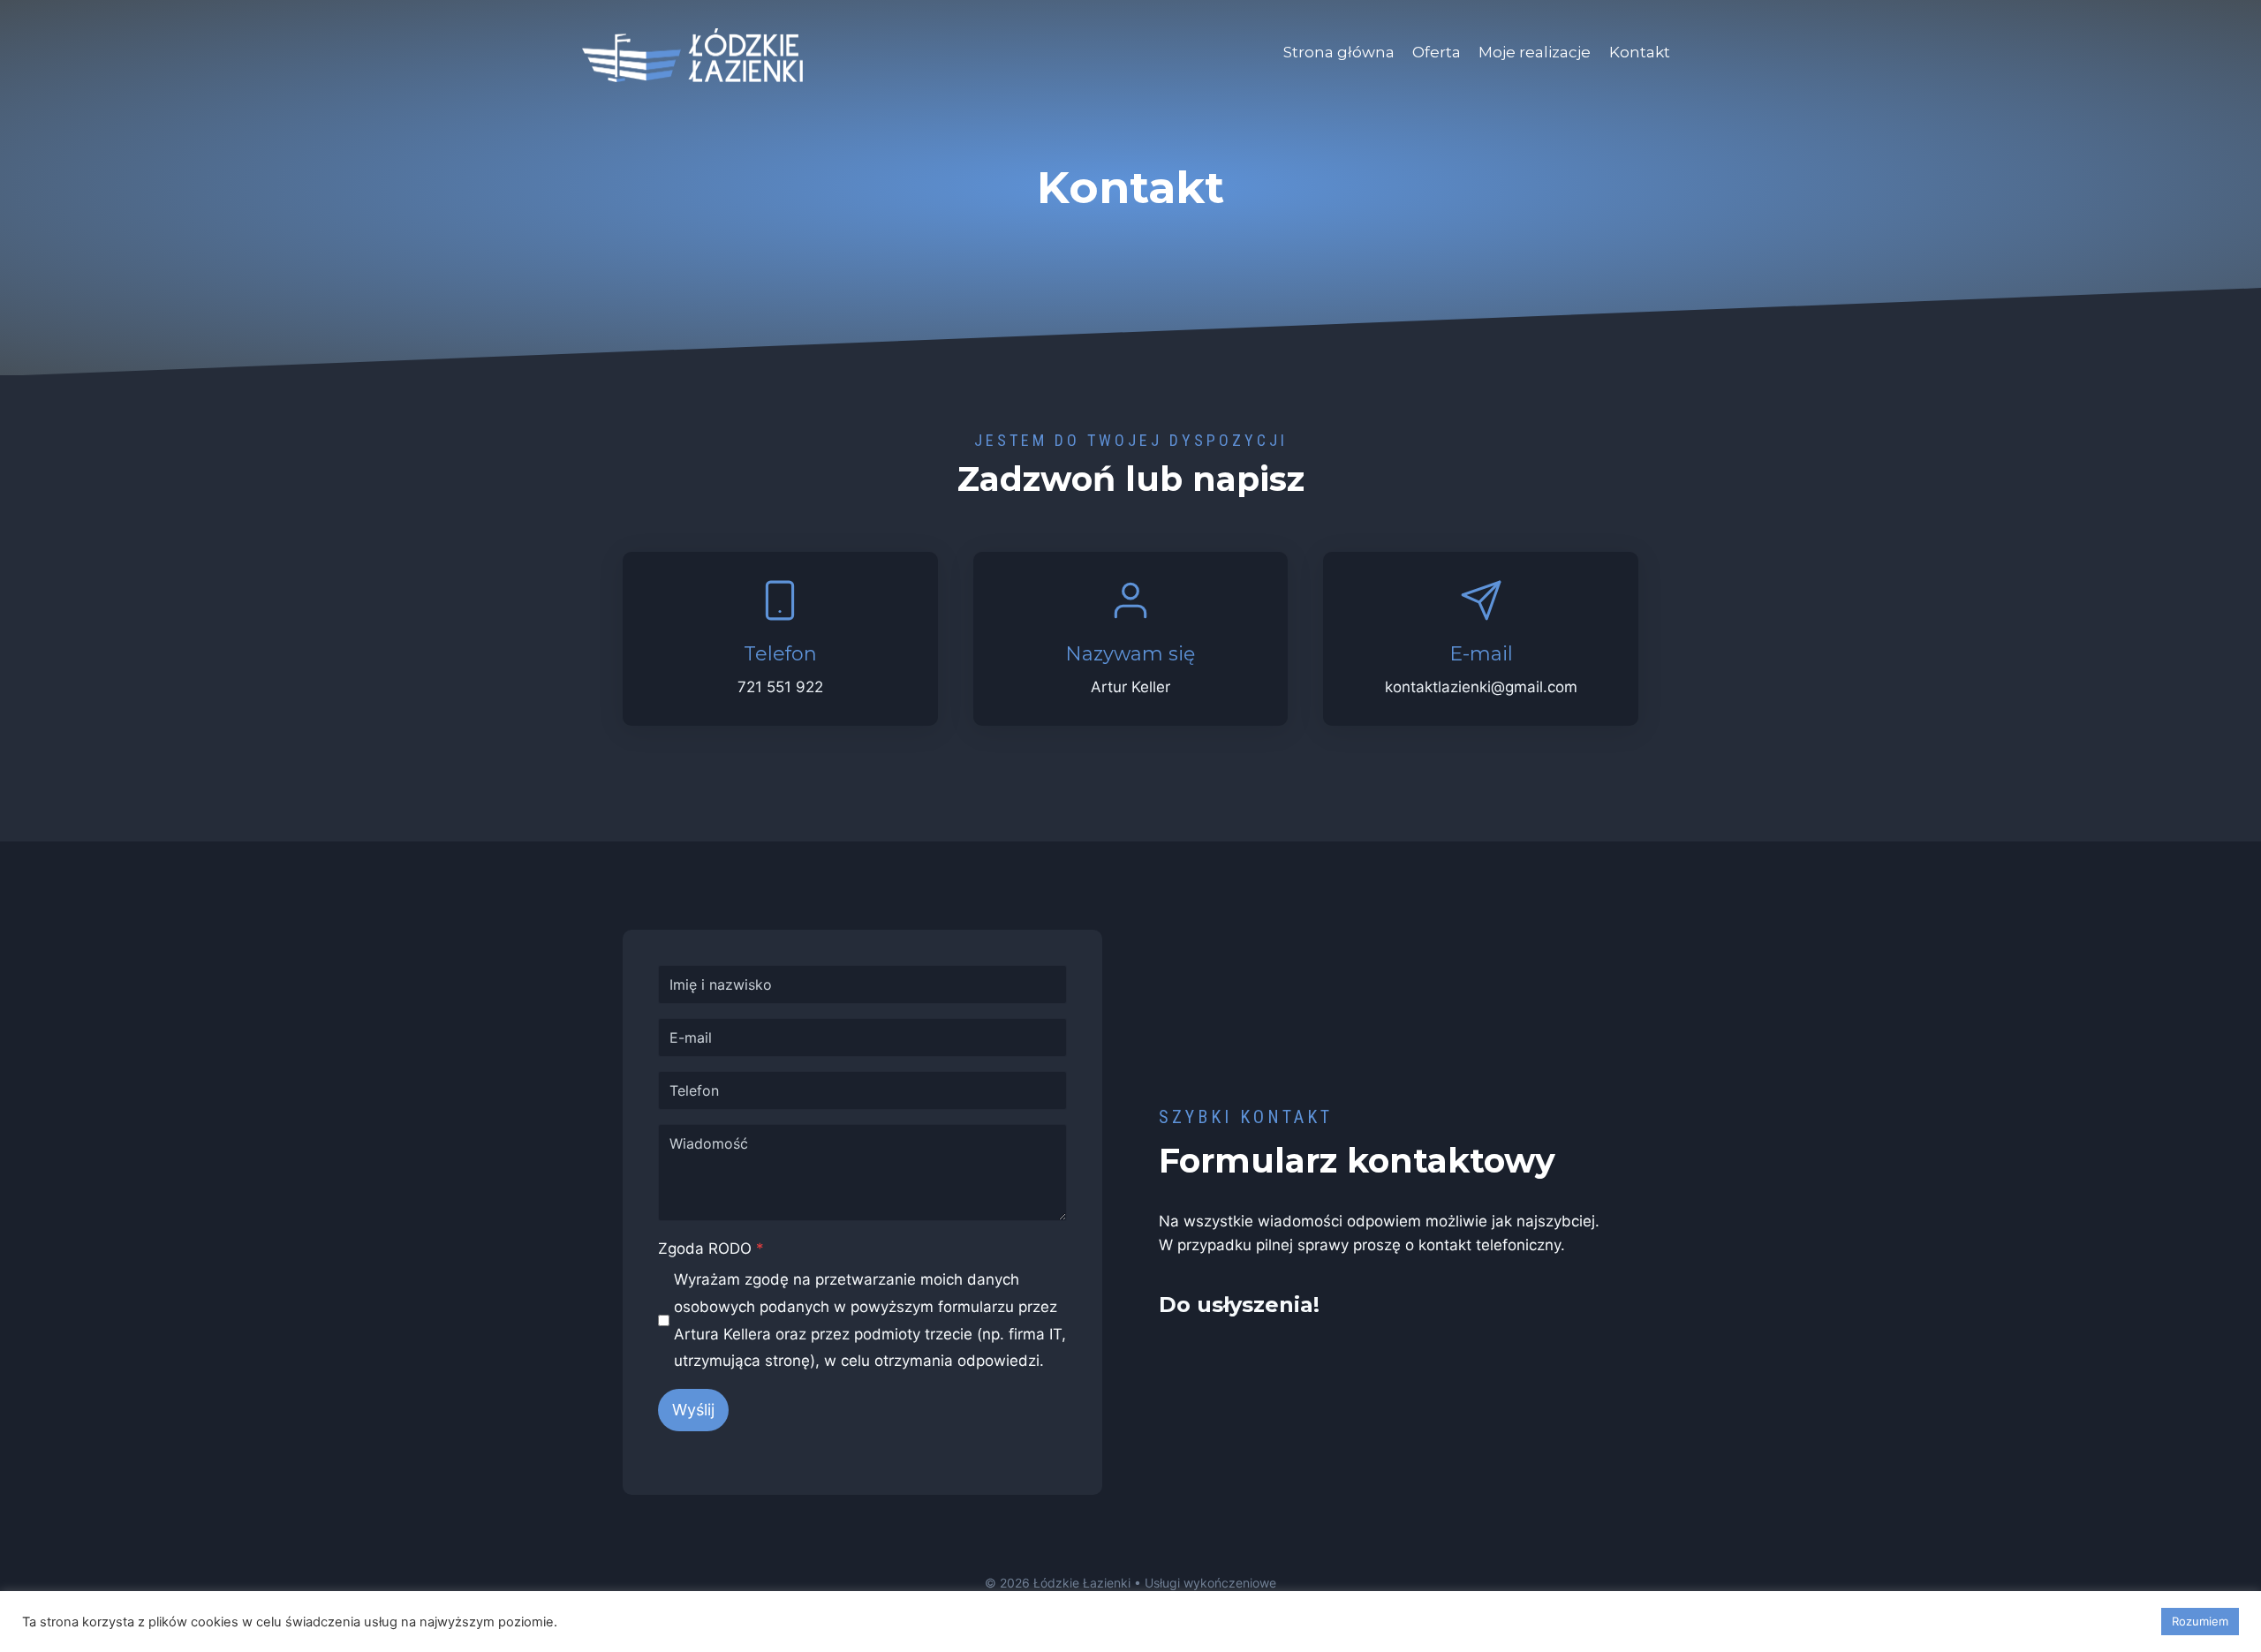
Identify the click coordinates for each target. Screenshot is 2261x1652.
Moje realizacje (1535, 52)
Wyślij (693, 1410)
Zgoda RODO (711, 1248)
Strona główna (1339, 52)
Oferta (1437, 52)
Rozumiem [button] (2200, 1621)
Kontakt (1640, 52)
